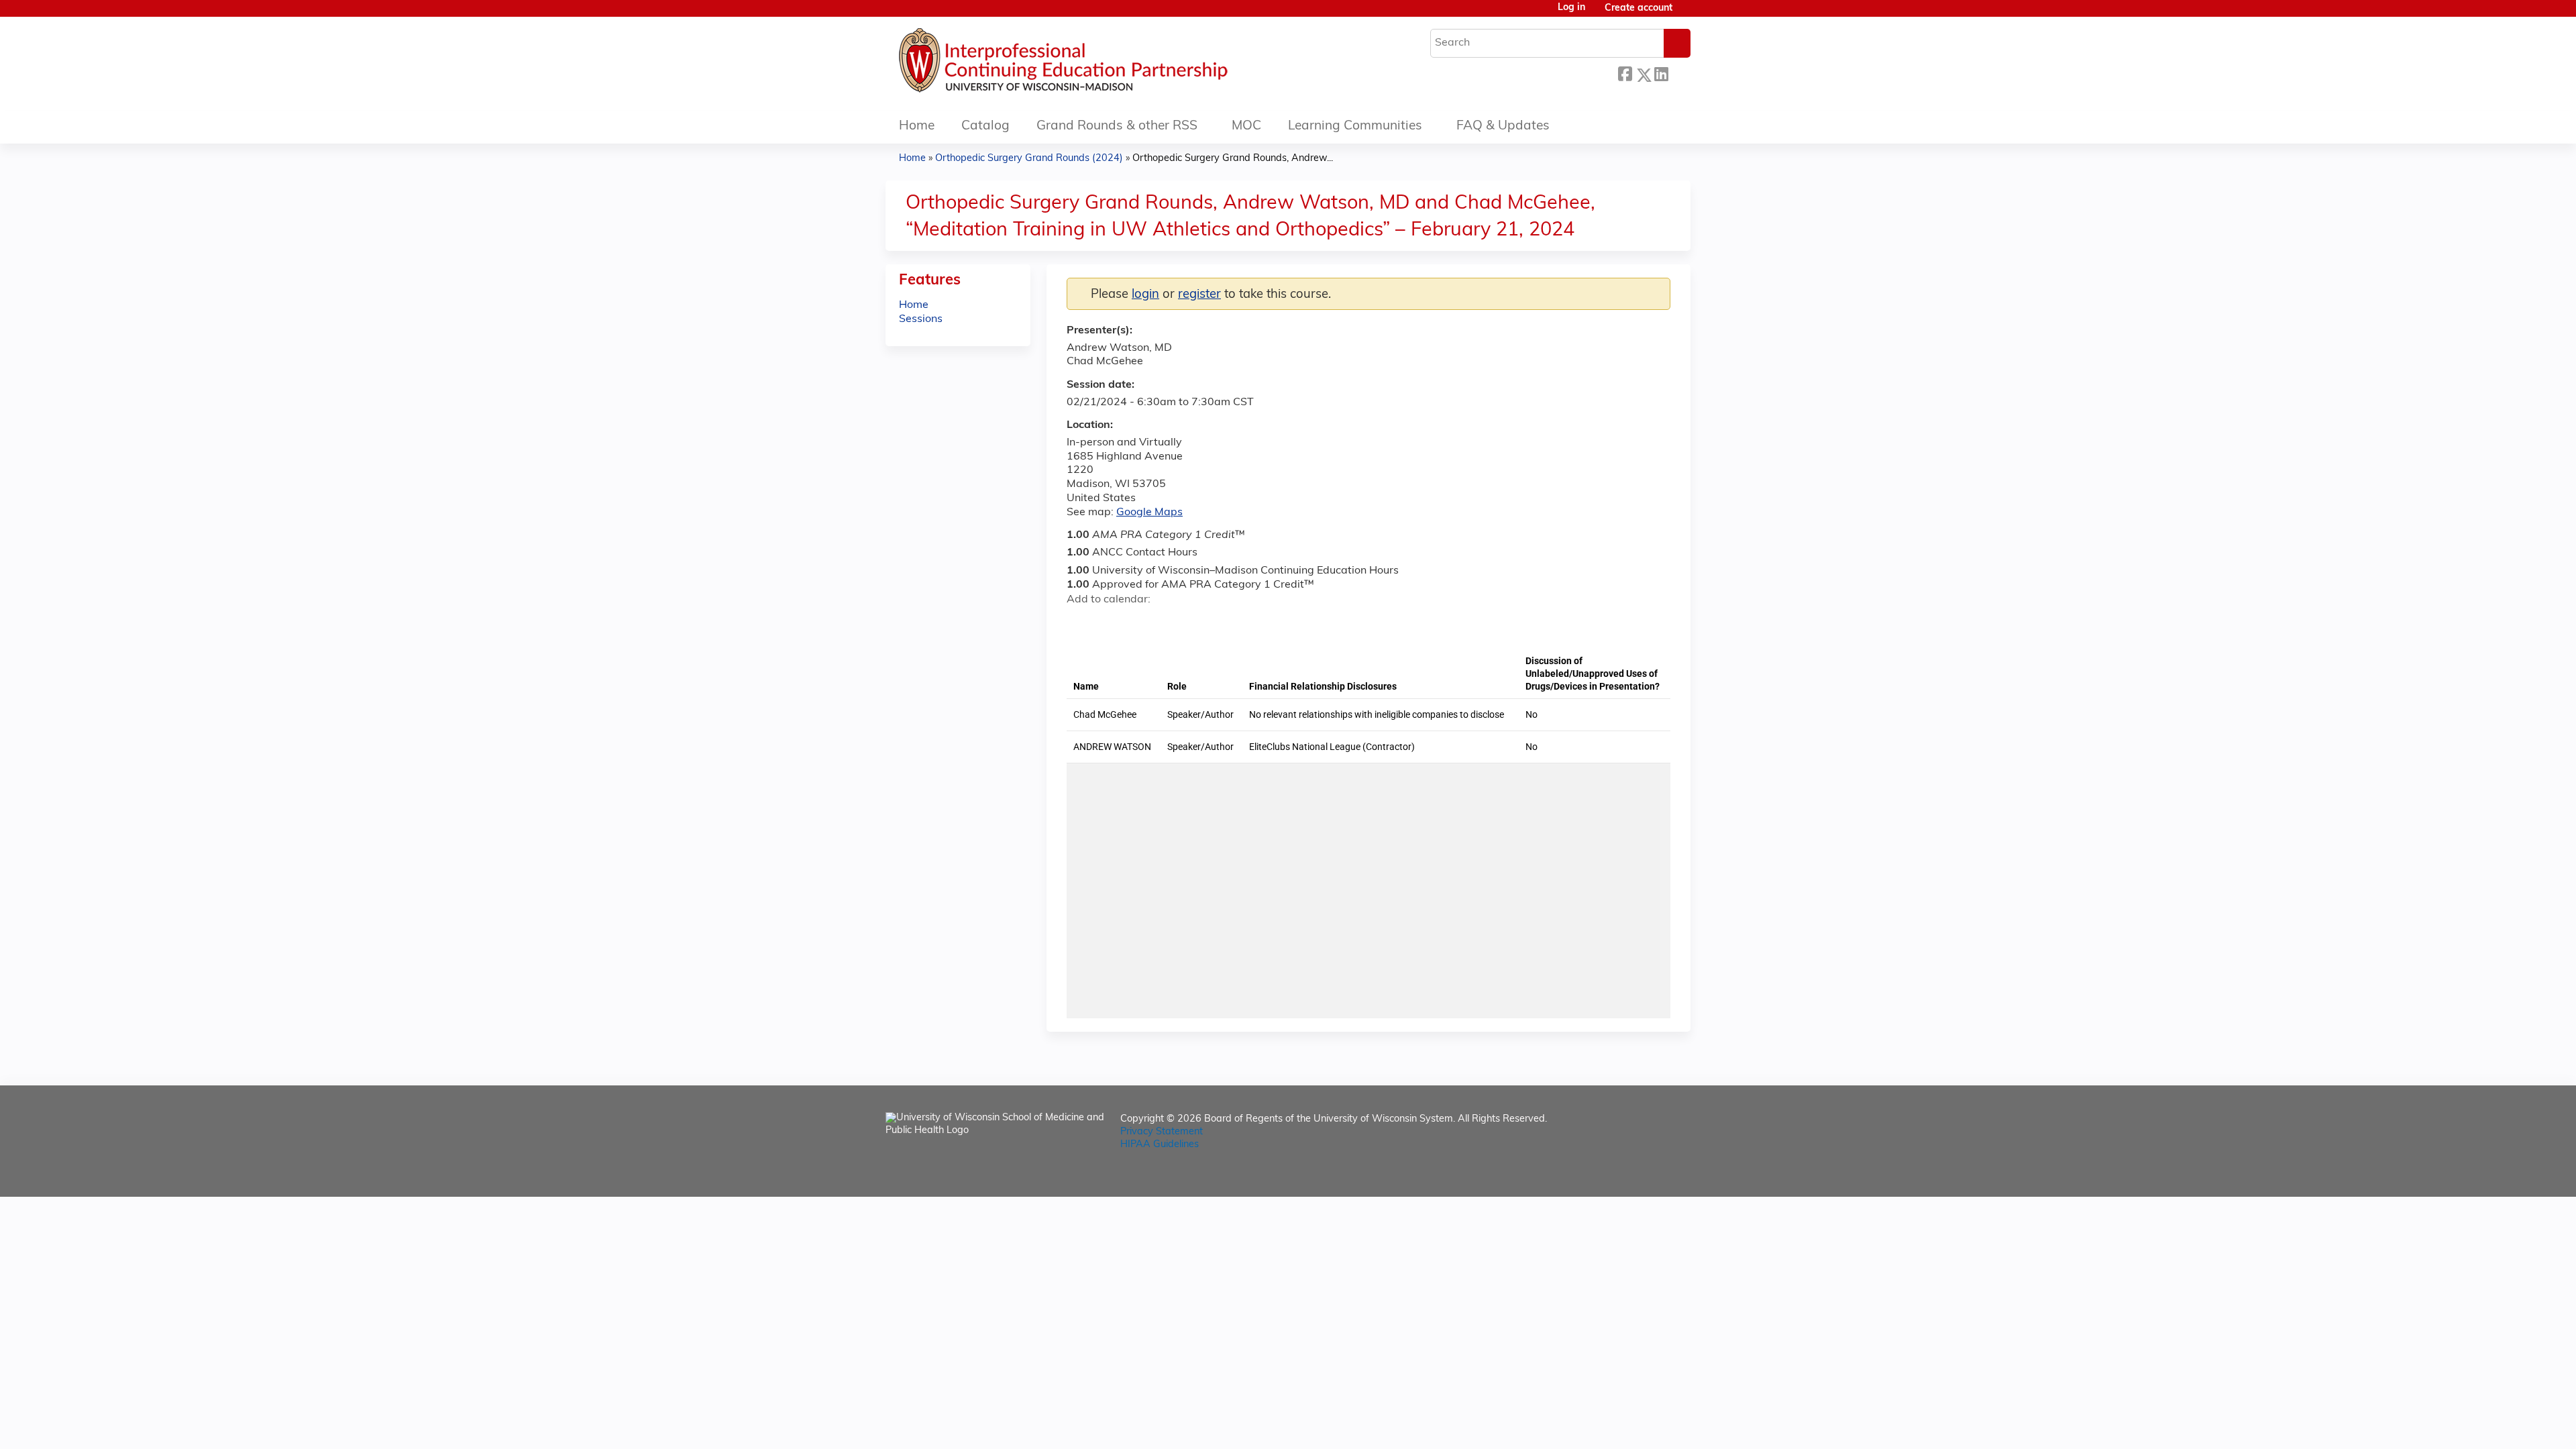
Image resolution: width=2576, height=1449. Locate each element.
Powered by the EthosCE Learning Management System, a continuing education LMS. (1643, 1175)
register (1199, 295)
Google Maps (1149, 513)
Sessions (921, 319)
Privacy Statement (1162, 1132)
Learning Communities (1355, 126)
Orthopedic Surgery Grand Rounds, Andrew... (1233, 159)
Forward (1679, 71)
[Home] (1104, 64)
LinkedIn (1661, 71)
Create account (1639, 8)
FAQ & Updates (1503, 126)
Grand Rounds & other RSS (1117, 126)
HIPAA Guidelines (1160, 1145)
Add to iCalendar (1141, 623)
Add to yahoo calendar (1111, 623)
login (1145, 295)
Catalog (985, 126)
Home (917, 126)
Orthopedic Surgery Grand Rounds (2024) (1029, 159)
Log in (1571, 8)
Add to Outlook (1173, 623)
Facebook (1625, 73)
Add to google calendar (1080, 623)
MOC (1246, 126)
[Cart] (1686, 14)
